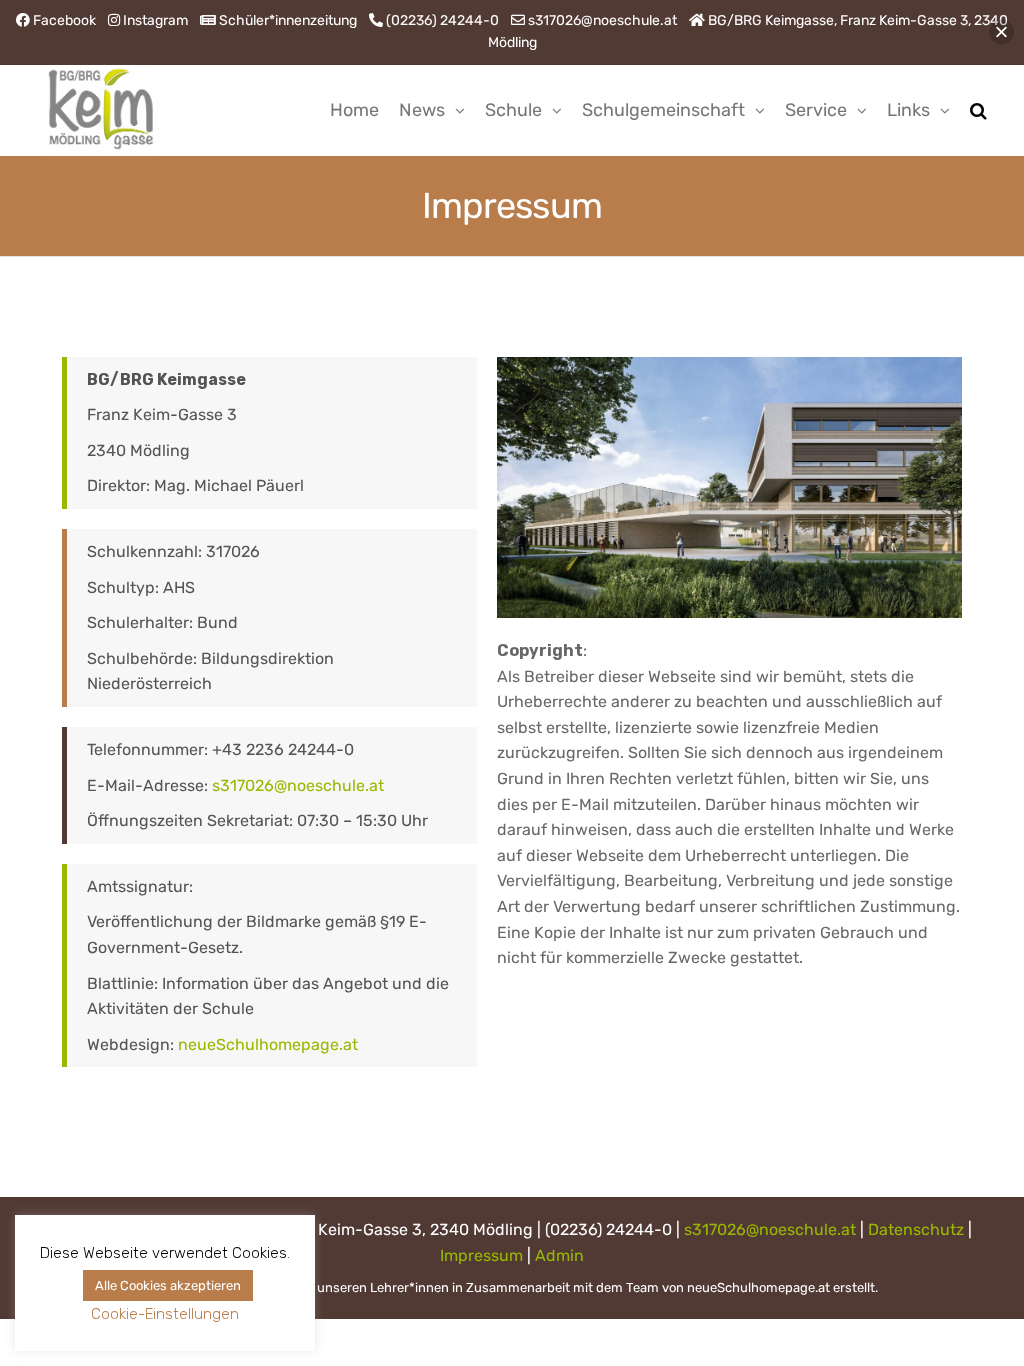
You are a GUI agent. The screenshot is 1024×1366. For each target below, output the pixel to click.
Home (354, 110)
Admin (559, 1255)
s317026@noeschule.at (298, 785)
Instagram (155, 20)
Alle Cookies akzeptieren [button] (168, 1285)
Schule (513, 110)
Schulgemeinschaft (663, 110)
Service (816, 110)
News (422, 110)
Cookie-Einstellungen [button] (165, 1314)
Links (908, 110)
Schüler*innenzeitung (288, 20)
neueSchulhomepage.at (268, 1044)
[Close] (1001, 32)
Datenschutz (916, 1229)
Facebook (64, 20)
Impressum (481, 1255)
